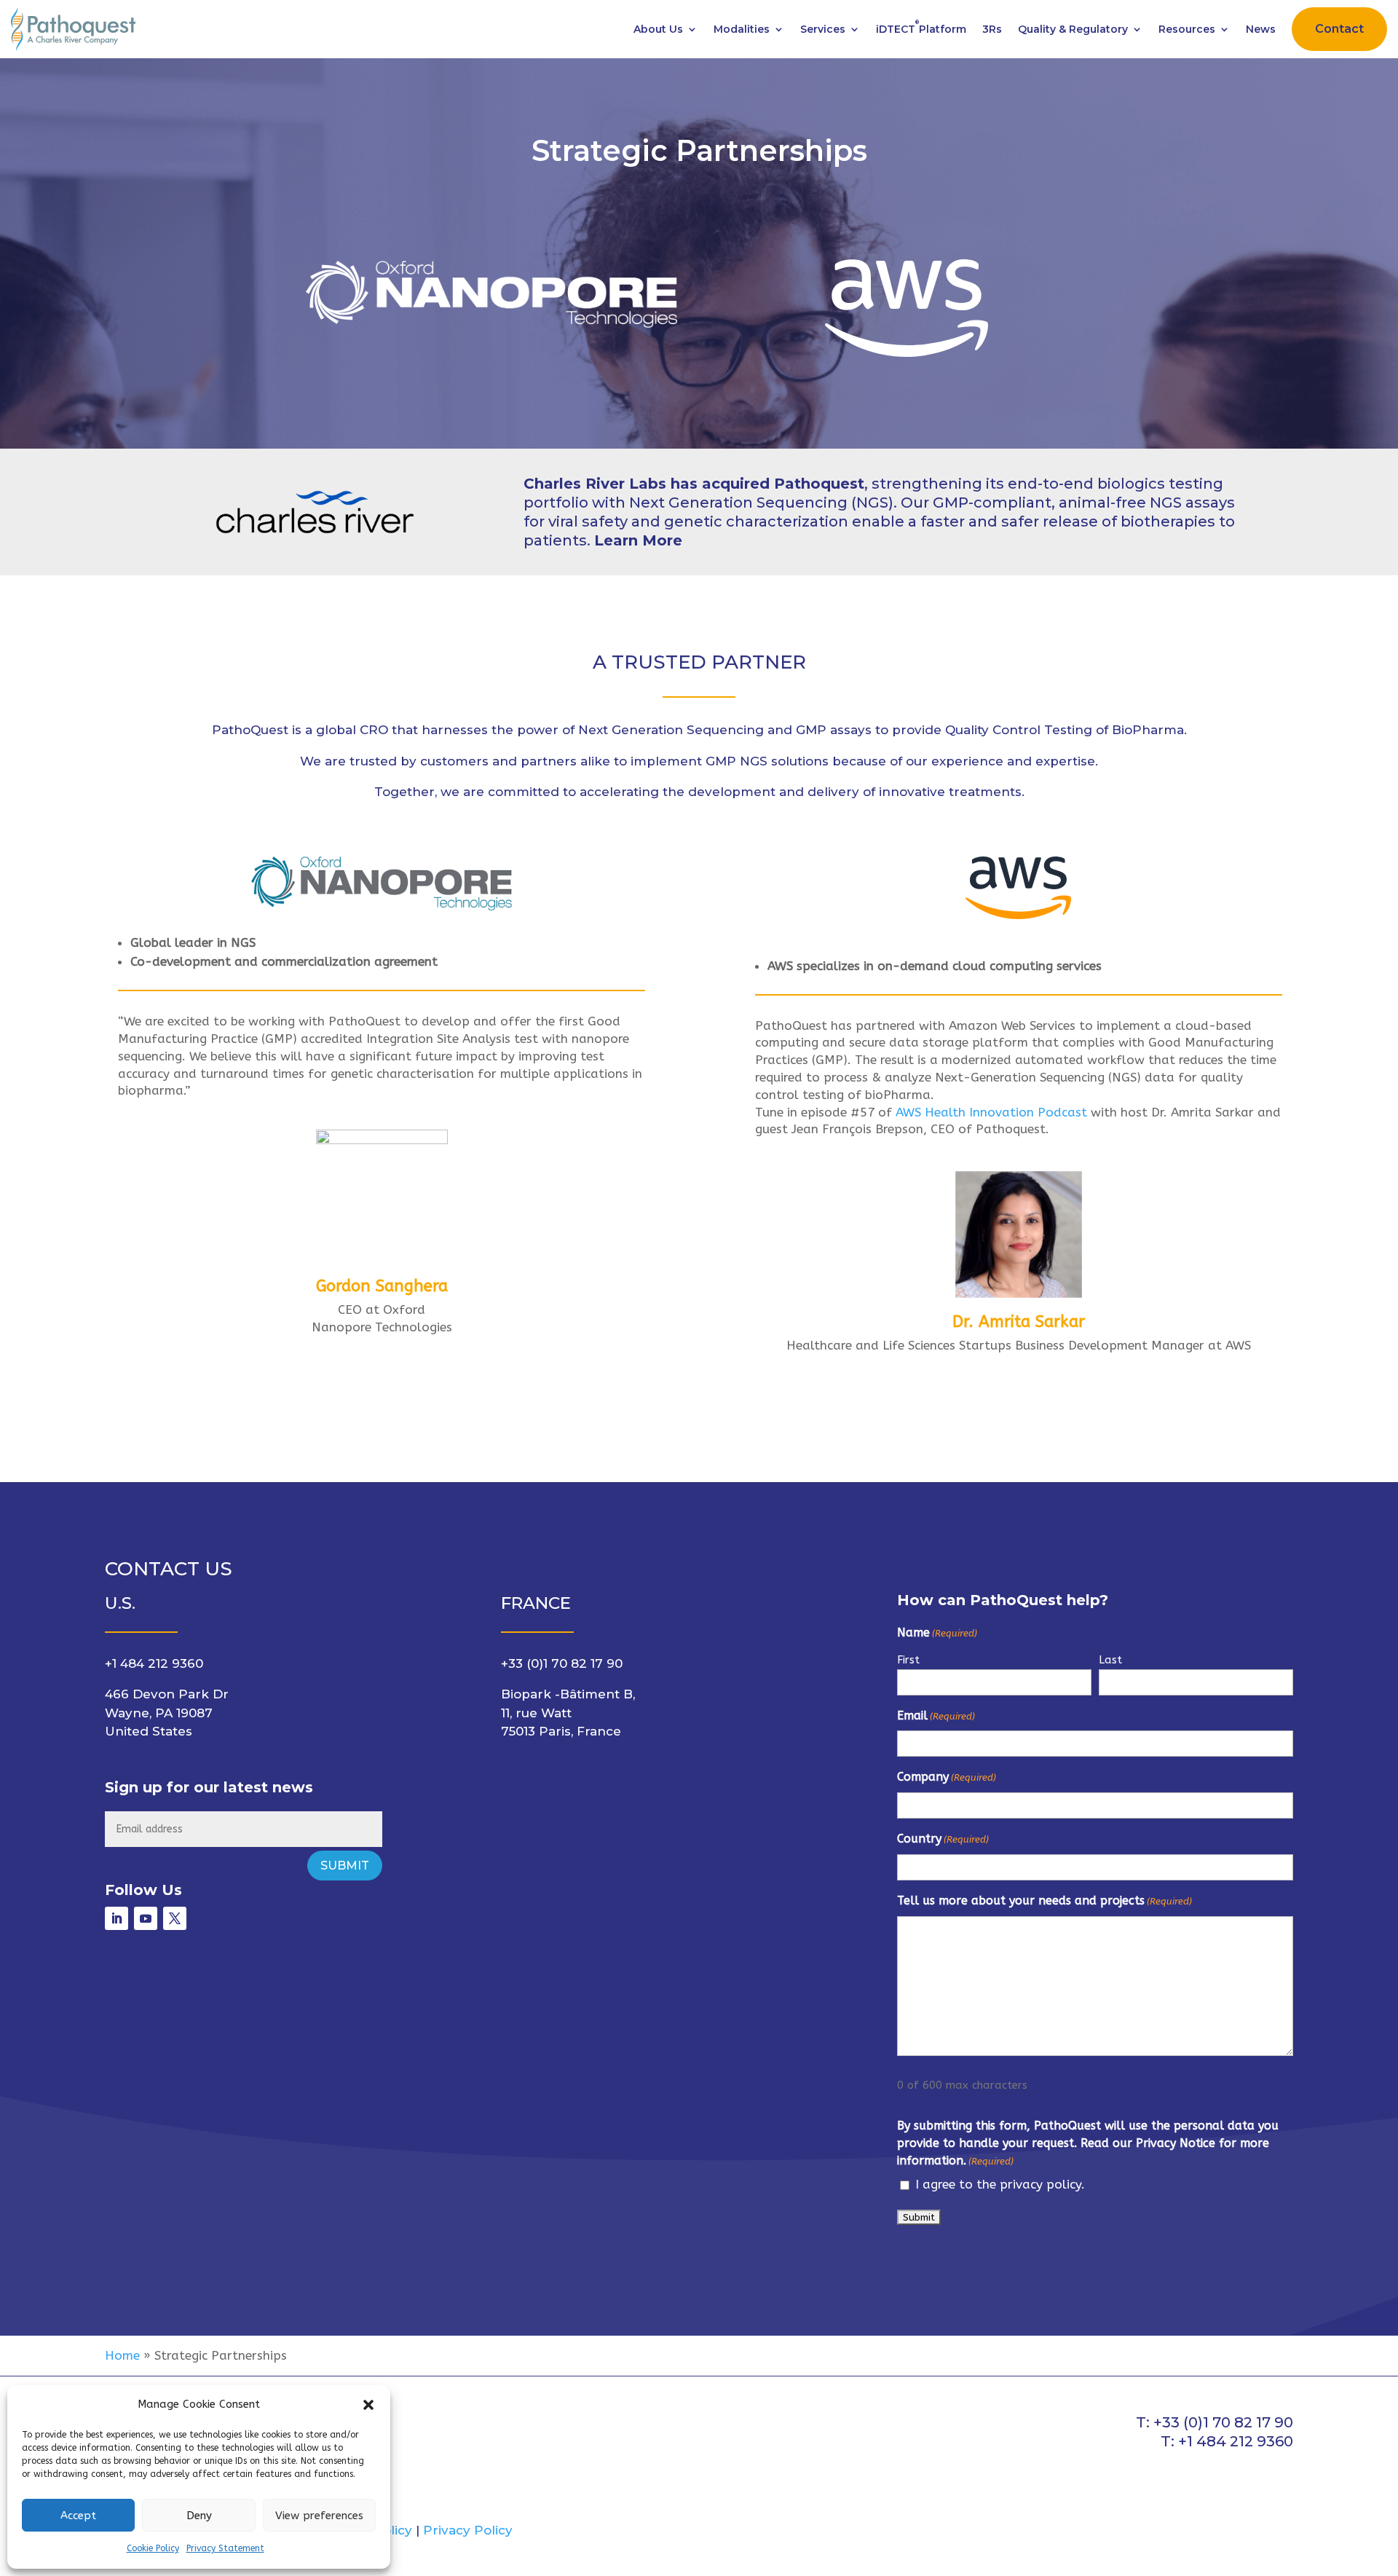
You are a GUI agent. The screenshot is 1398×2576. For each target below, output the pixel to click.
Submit (345, 1866)
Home (122, 2355)
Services (823, 29)
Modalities (742, 29)
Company (947, 1777)
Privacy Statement (225, 2548)
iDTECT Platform (921, 27)
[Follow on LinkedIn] (116, 1918)
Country (943, 1839)
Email (936, 1716)
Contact (1339, 29)
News (1261, 29)
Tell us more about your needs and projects (1044, 1901)
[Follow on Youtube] (146, 1918)
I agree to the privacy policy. (1000, 2184)
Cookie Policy (153, 2548)
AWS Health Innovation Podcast (991, 1112)
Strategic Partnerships (699, 150)
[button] (368, 2405)
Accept (78, 2516)
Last (1110, 1660)
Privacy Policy (468, 2530)
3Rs (992, 29)
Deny (199, 2516)
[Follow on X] (175, 1918)
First (908, 1660)
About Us (658, 29)
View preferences (319, 2516)
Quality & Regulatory (1073, 29)
